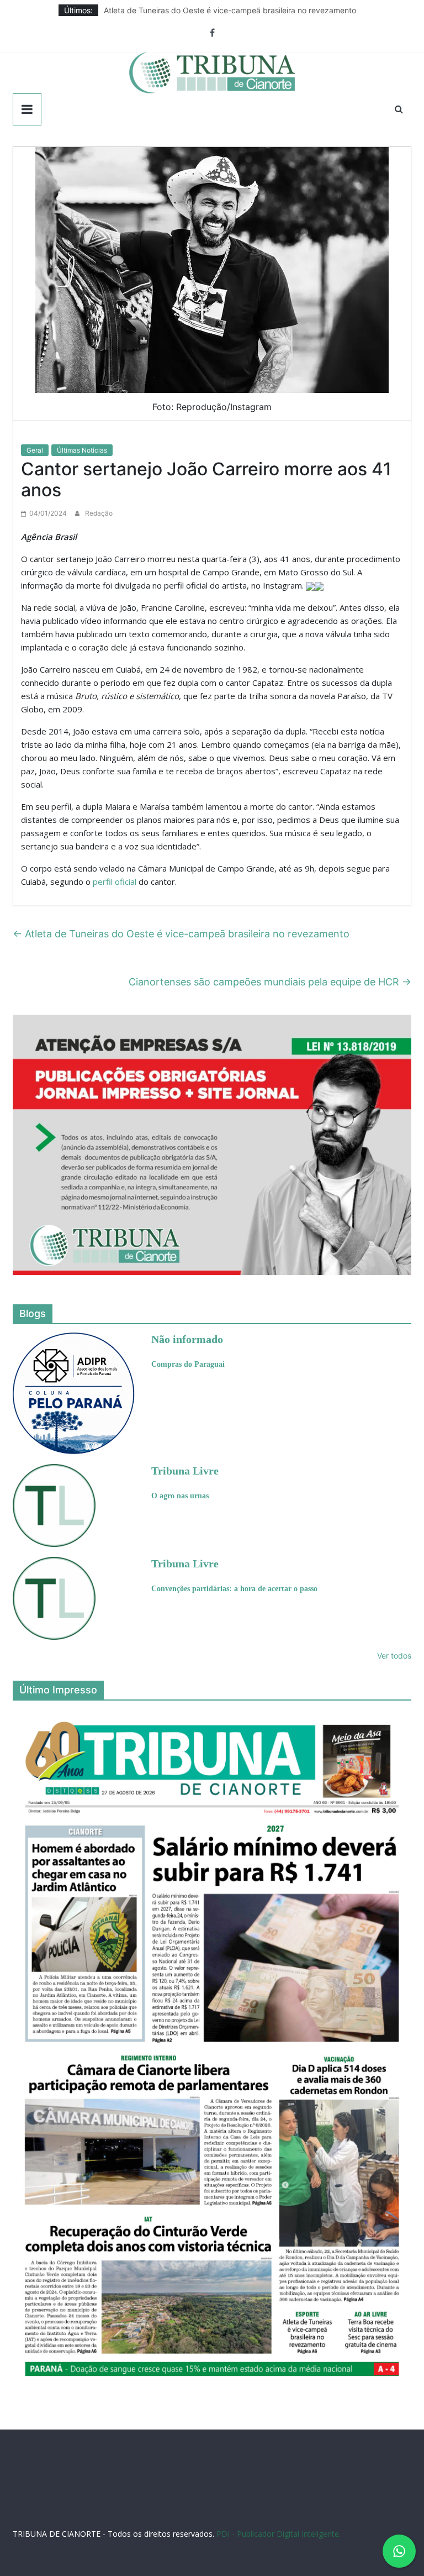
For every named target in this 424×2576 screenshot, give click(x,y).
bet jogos (375, 2504)
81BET (190, 2504)
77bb (286, 2514)
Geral (35, 450)
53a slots (334, 2514)
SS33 (69, 2504)
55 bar (217, 2514)
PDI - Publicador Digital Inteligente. (279, 2534)
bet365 (141, 2514)
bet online (110, 2514)
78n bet (261, 2514)
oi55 (179, 2514)
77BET (142, 2504)
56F (86, 2504)
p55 (197, 2514)
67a (162, 2514)
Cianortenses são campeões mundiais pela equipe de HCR (270, 982)
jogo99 (248, 2504)
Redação (99, 513)
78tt (227, 2504)
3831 (120, 2504)
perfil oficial (115, 882)
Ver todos (394, 1656)
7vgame (276, 2504)
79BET (166, 2504)
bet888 (345, 2504)
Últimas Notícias (82, 450)
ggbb (307, 2514)
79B (102, 2504)
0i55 (239, 2514)
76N (210, 2504)
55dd (321, 2504)
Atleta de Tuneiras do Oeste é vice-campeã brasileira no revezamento (230, 10)
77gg (301, 2504)
